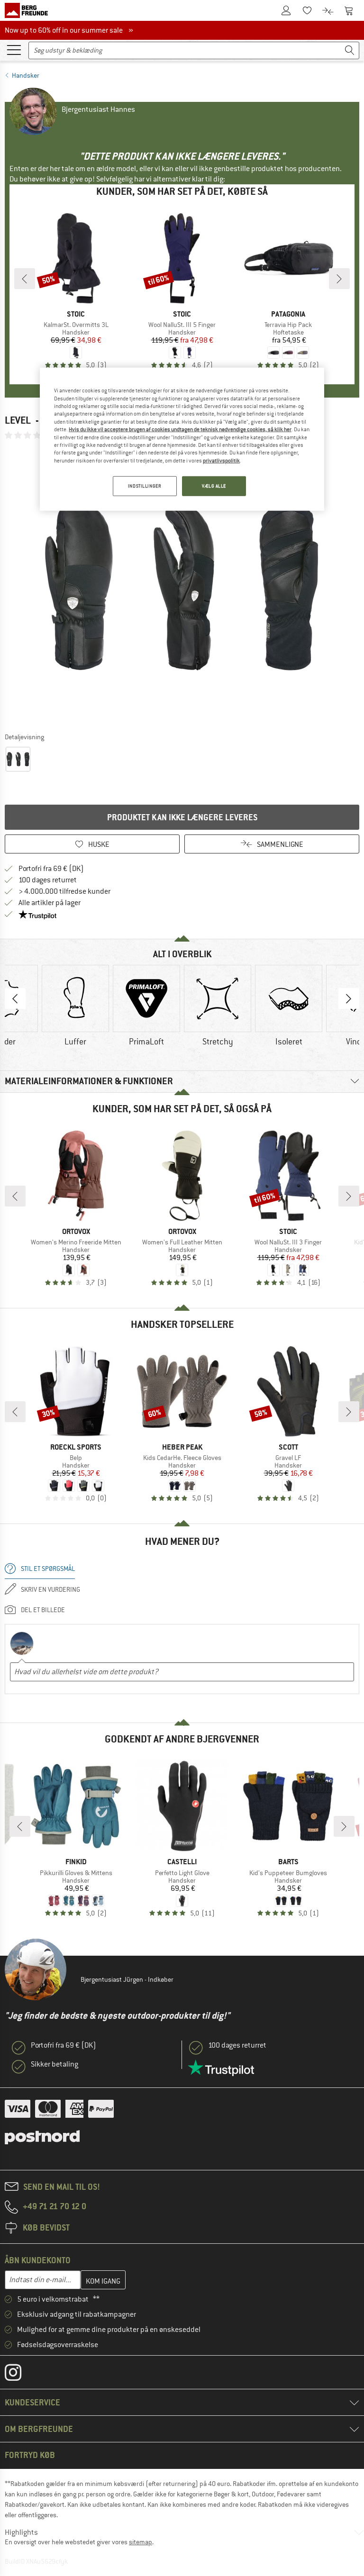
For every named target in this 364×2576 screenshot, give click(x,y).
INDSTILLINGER (145, 486)
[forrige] (25, 279)
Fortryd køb (30, 2455)
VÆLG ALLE (214, 486)
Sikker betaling (55, 2064)
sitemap (141, 2542)
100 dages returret (48, 880)
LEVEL (18, 420)
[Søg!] (350, 50)
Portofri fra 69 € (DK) (51, 869)
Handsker (26, 75)
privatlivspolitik (221, 460)
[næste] (339, 279)
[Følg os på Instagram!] (20, 2375)
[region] (182, 439)
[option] (182, 586)
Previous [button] (15, 998)
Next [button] (349, 998)
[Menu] (14, 49)
